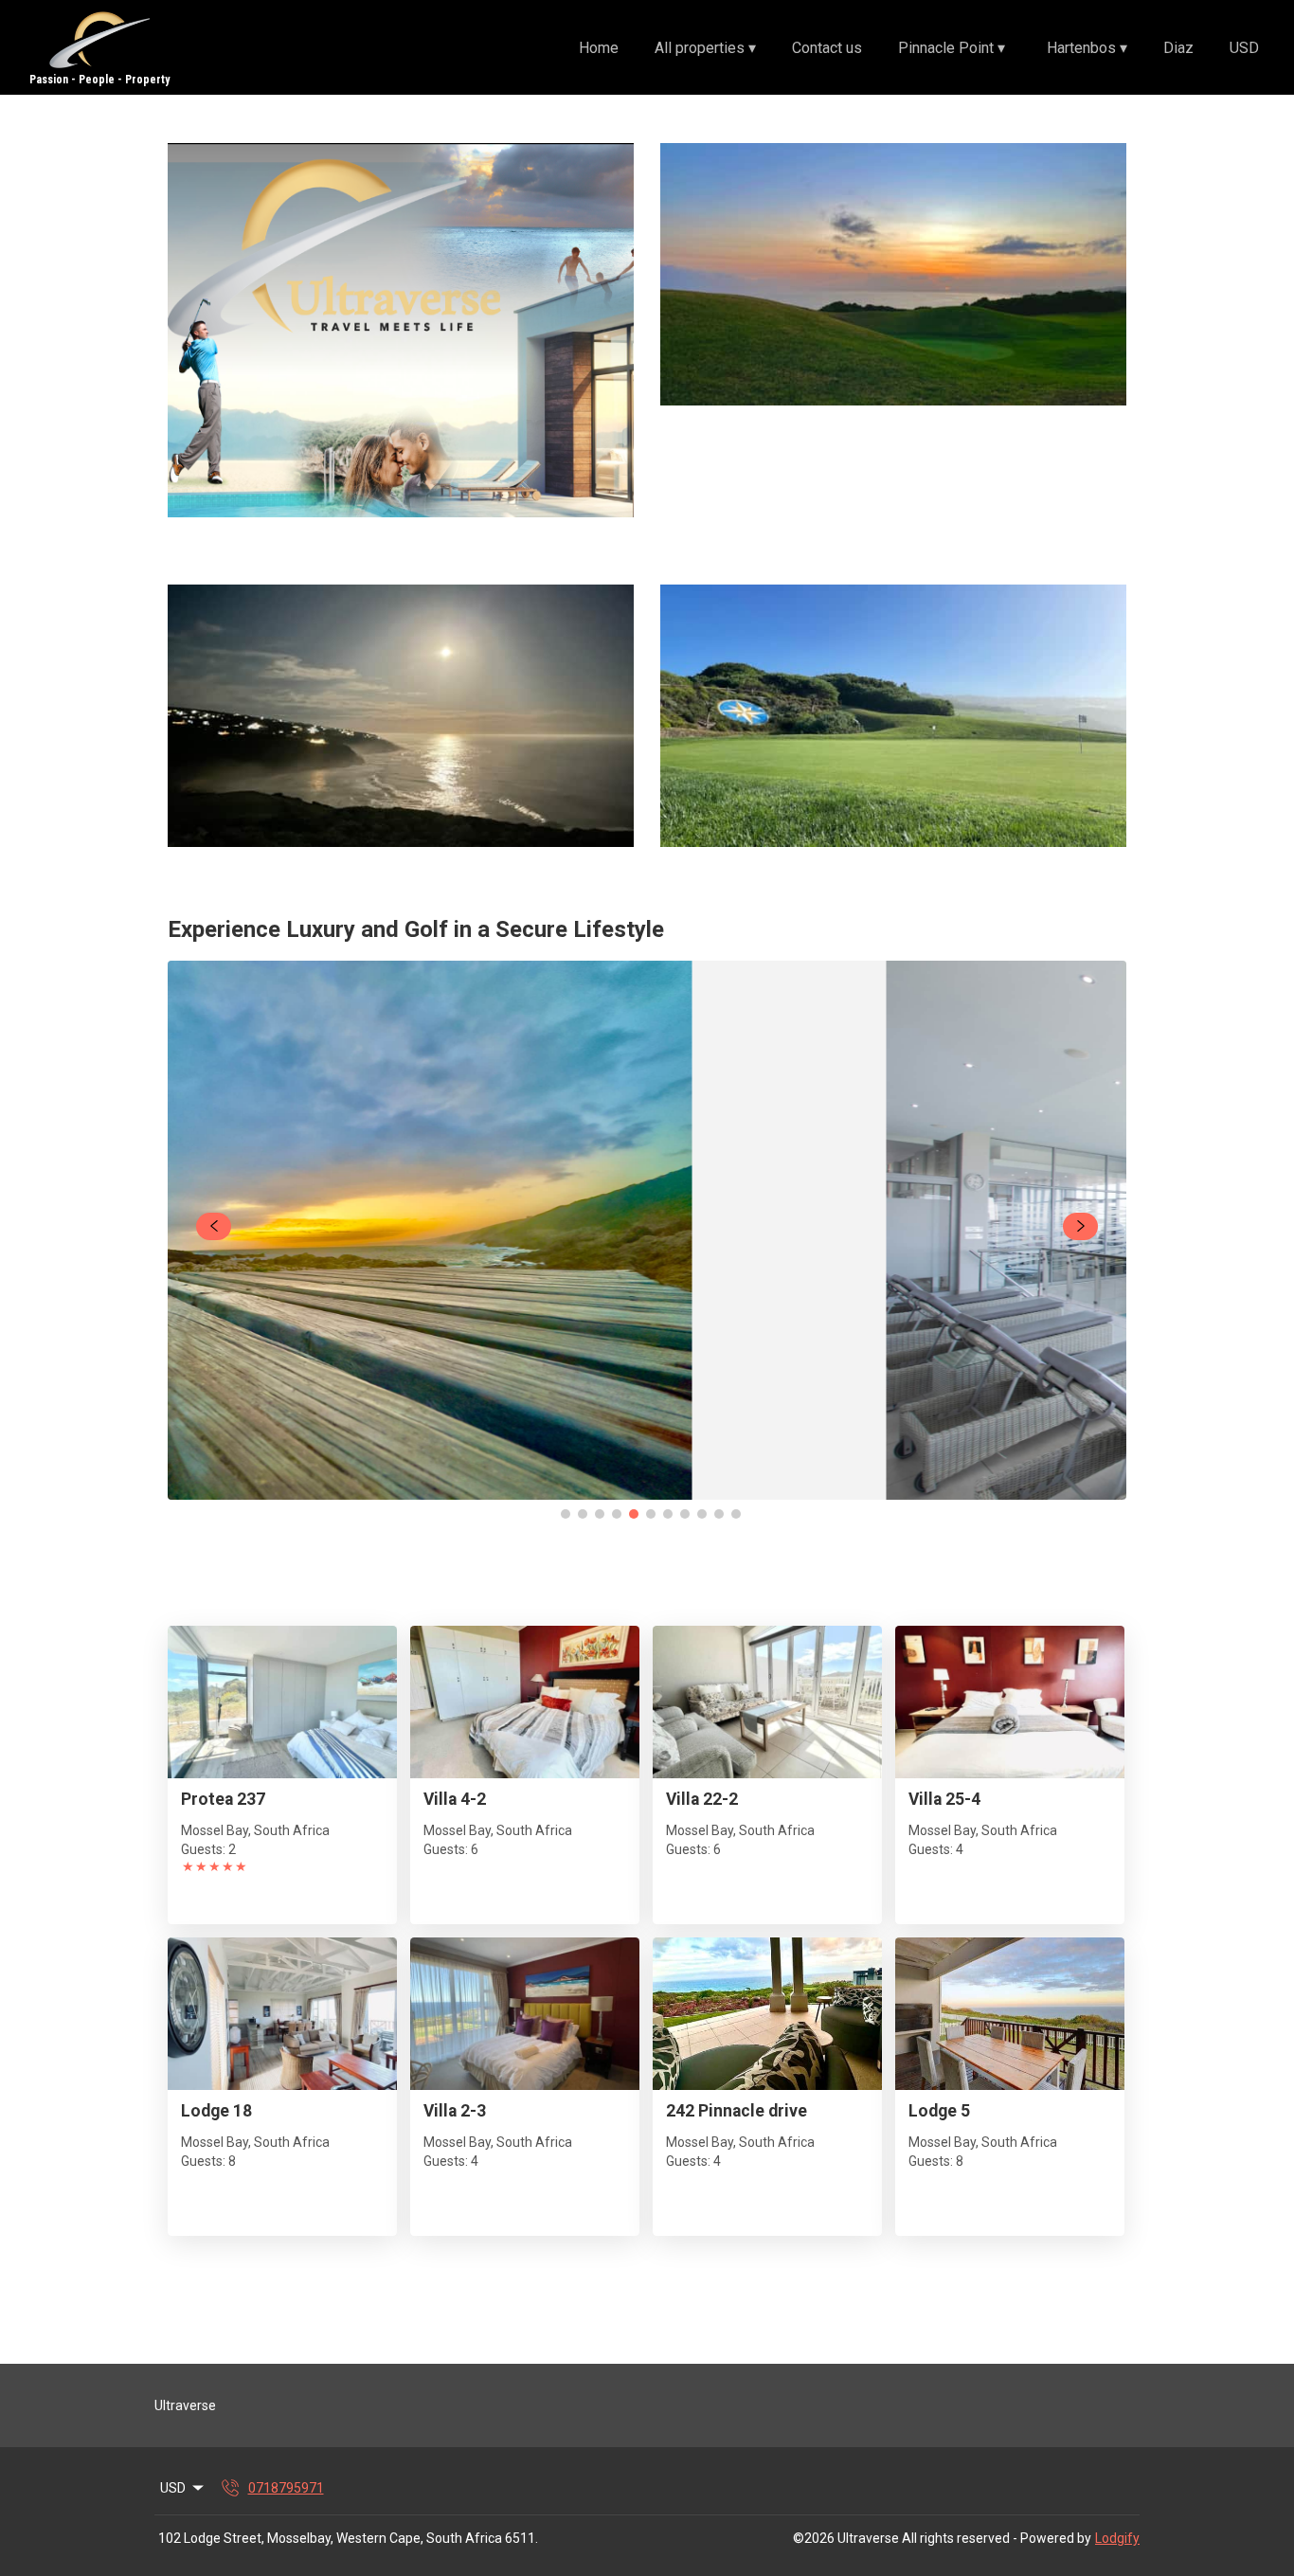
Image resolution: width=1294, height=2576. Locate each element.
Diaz (1178, 48)
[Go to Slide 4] (617, 1514)
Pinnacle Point (952, 48)
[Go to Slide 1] (566, 1514)
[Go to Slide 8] (685, 1514)
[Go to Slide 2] (583, 1514)
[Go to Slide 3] (600, 1514)
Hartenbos (1087, 48)
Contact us (827, 48)
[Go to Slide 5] (634, 1514)
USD (1244, 48)
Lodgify (1117, 2538)
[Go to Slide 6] (651, 1514)
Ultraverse (185, 2405)
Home (599, 48)
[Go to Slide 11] (736, 1514)
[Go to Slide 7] (668, 1514)
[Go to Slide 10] (719, 1514)
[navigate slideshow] (214, 1227)
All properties (705, 48)
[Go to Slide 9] (702, 1514)
